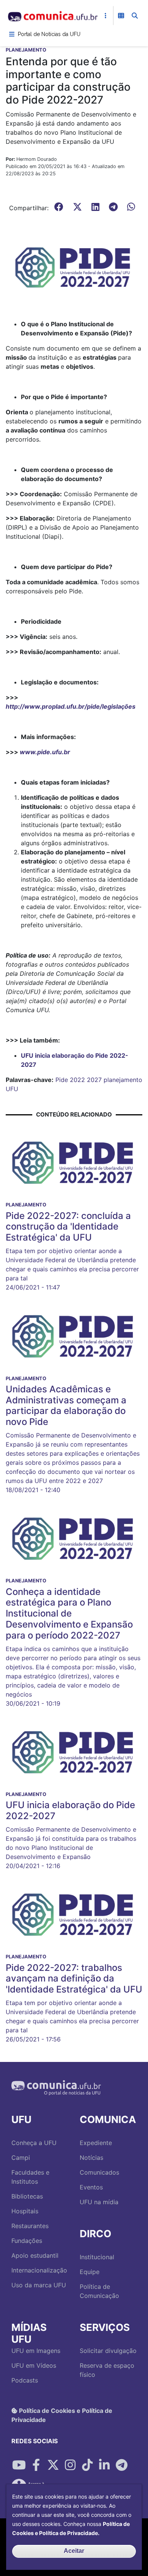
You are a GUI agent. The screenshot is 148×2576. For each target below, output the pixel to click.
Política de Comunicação (99, 2291)
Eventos (91, 2187)
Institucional (97, 2257)
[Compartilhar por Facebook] (36, 2465)
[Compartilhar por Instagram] (70, 2465)
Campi (21, 2158)
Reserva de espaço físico (107, 2370)
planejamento (123, 1080)
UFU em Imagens (36, 2351)
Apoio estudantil (35, 2255)
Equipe (90, 2272)
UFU (12, 1089)
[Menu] (12, 34)
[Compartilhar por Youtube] (19, 2465)
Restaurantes (30, 2226)
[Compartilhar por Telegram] (121, 2465)
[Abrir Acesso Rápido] (105, 16)
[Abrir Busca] (135, 16)
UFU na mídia (99, 2202)
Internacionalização (39, 2270)
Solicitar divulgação (108, 2351)
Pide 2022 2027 (79, 1080)
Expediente (96, 2143)
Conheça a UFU (34, 2143)
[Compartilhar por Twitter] (53, 2465)
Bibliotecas (27, 2196)
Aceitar (74, 2551)
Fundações (27, 2241)
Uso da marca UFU (39, 2285)
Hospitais (25, 2211)
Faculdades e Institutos (30, 2177)
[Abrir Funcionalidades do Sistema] (121, 16)
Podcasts (25, 2380)
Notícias (91, 2158)
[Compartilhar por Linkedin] (104, 2465)
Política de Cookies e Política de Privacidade (62, 2415)
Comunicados (99, 2172)
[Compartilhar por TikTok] (87, 2465)
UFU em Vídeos (34, 2365)
